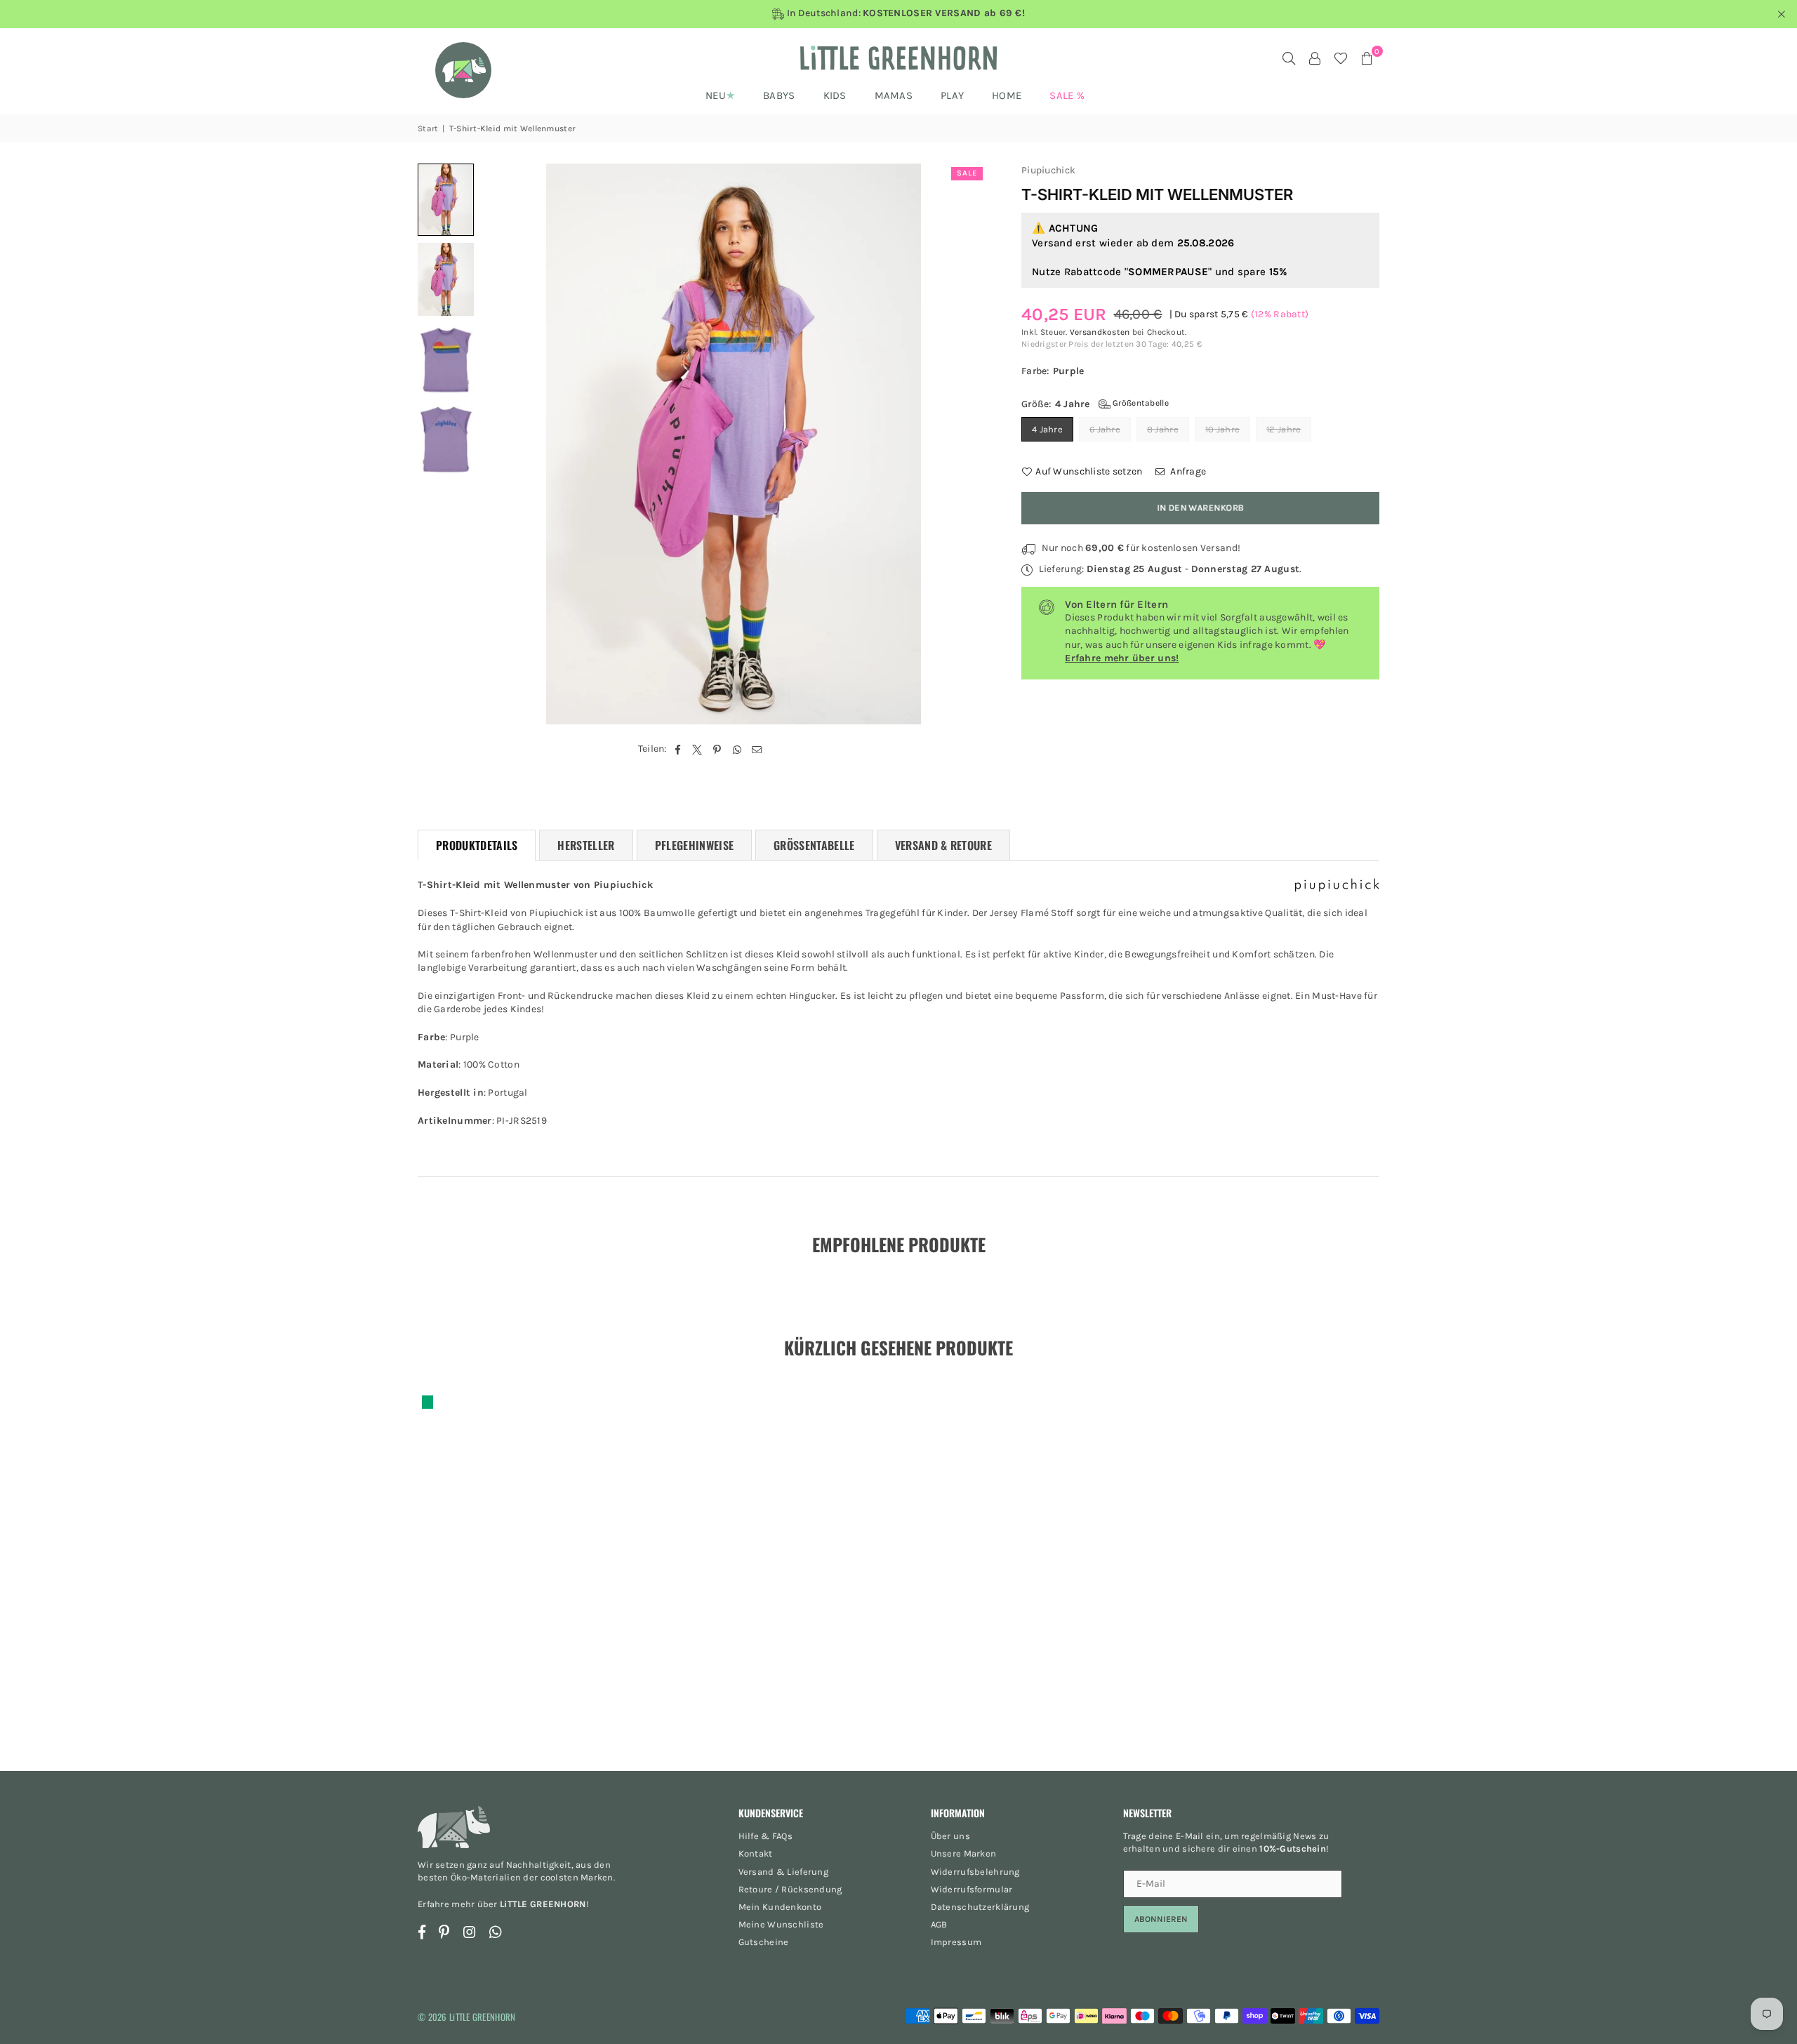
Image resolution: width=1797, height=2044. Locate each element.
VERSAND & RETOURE (943, 845)
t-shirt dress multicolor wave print (483, 1148)
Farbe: (1053, 371)
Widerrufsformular (972, 1889)
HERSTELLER (586, 845)
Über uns (950, 1836)
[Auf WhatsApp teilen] (737, 749)
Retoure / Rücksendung (790, 1889)
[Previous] (500, 444)
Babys (779, 95)
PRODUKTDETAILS (477, 845)
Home (1007, 95)
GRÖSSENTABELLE (814, 845)
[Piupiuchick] (1337, 888)
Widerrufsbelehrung (975, 1872)
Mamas (894, 95)
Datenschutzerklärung (980, 1907)
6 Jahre (1105, 429)
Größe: (1095, 404)
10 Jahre (1222, 429)
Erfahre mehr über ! (503, 1904)
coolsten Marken (577, 1877)
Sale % (1067, 95)
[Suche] (1289, 58)
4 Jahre (1047, 429)
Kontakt (756, 1853)
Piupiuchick (1048, 170)
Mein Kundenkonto (780, 1907)
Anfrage (1187, 471)
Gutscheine (764, 1942)
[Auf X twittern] (697, 749)
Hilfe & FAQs (765, 1836)
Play (952, 95)
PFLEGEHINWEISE (694, 845)
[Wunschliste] (1341, 58)
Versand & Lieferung (783, 1872)
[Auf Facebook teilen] (678, 749)
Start (428, 128)
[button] (1367, 58)
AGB (939, 1924)
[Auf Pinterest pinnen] (718, 749)
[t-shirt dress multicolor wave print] (446, 200)
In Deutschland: (904, 13)
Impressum (956, 1942)
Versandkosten (1100, 332)
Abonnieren (1161, 1919)
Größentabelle (1140, 403)
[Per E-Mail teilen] (757, 749)
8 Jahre (1163, 429)
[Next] (967, 444)
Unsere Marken (964, 1853)
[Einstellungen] (1315, 58)
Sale (967, 173)
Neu (716, 95)
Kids (835, 95)
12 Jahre (1284, 429)
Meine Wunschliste (781, 1924)
